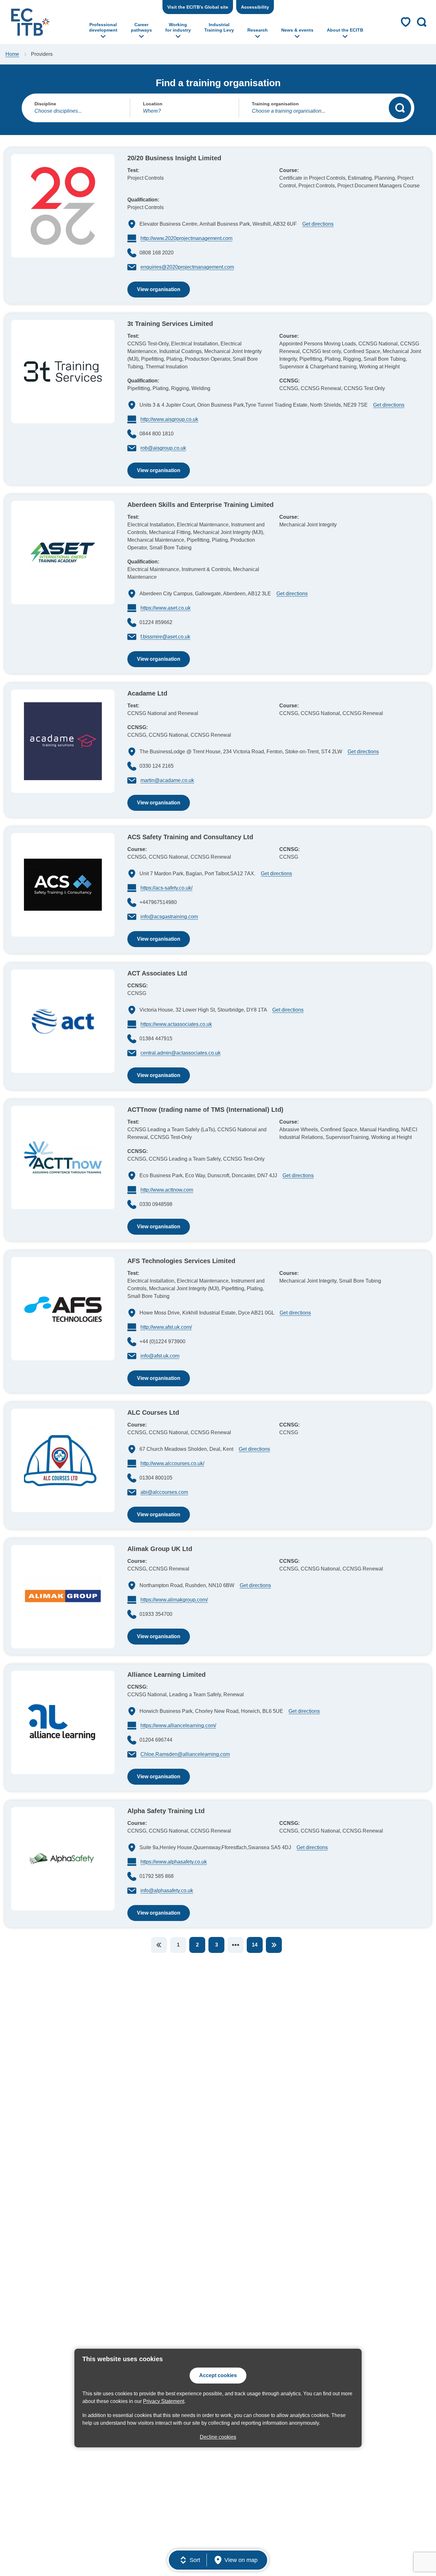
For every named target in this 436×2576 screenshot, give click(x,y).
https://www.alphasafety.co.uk (174, 1862)
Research (258, 30)
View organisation (154, 292)
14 (255, 1945)
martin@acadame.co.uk (167, 780)
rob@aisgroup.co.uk (163, 448)
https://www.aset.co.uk (165, 608)
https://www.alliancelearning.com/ (178, 1725)
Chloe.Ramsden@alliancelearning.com (185, 1754)
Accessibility (255, 7)
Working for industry (178, 27)
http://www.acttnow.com (167, 1190)
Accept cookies (218, 2375)
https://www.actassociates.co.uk (176, 1024)
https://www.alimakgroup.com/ (174, 1600)
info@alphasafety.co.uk (167, 1891)
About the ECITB (345, 30)
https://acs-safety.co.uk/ (166, 888)
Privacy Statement (164, 2401)
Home (12, 54)
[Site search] (422, 22)
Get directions (317, 224)
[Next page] (274, 1945)
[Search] (400, 108)
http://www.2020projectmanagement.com (186, 238)
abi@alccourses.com (164, 1492)
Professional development (103, 27)
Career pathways (141, 27)
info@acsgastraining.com (169, 917)
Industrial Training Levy (219, 27)
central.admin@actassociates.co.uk (180, 1053)
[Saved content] (406, 22)
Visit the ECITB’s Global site (198, 7)
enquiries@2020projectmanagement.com (187, 267)
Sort (195, 2560)
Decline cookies (218, 2437)
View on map (241, 2560)
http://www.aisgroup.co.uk (169, 419)
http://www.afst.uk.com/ (166, 1327)
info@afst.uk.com (160, 1356)
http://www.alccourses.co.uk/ (172, 1463)
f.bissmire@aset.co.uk (165, 637)
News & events (297, 30)
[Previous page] (159, 1945)
